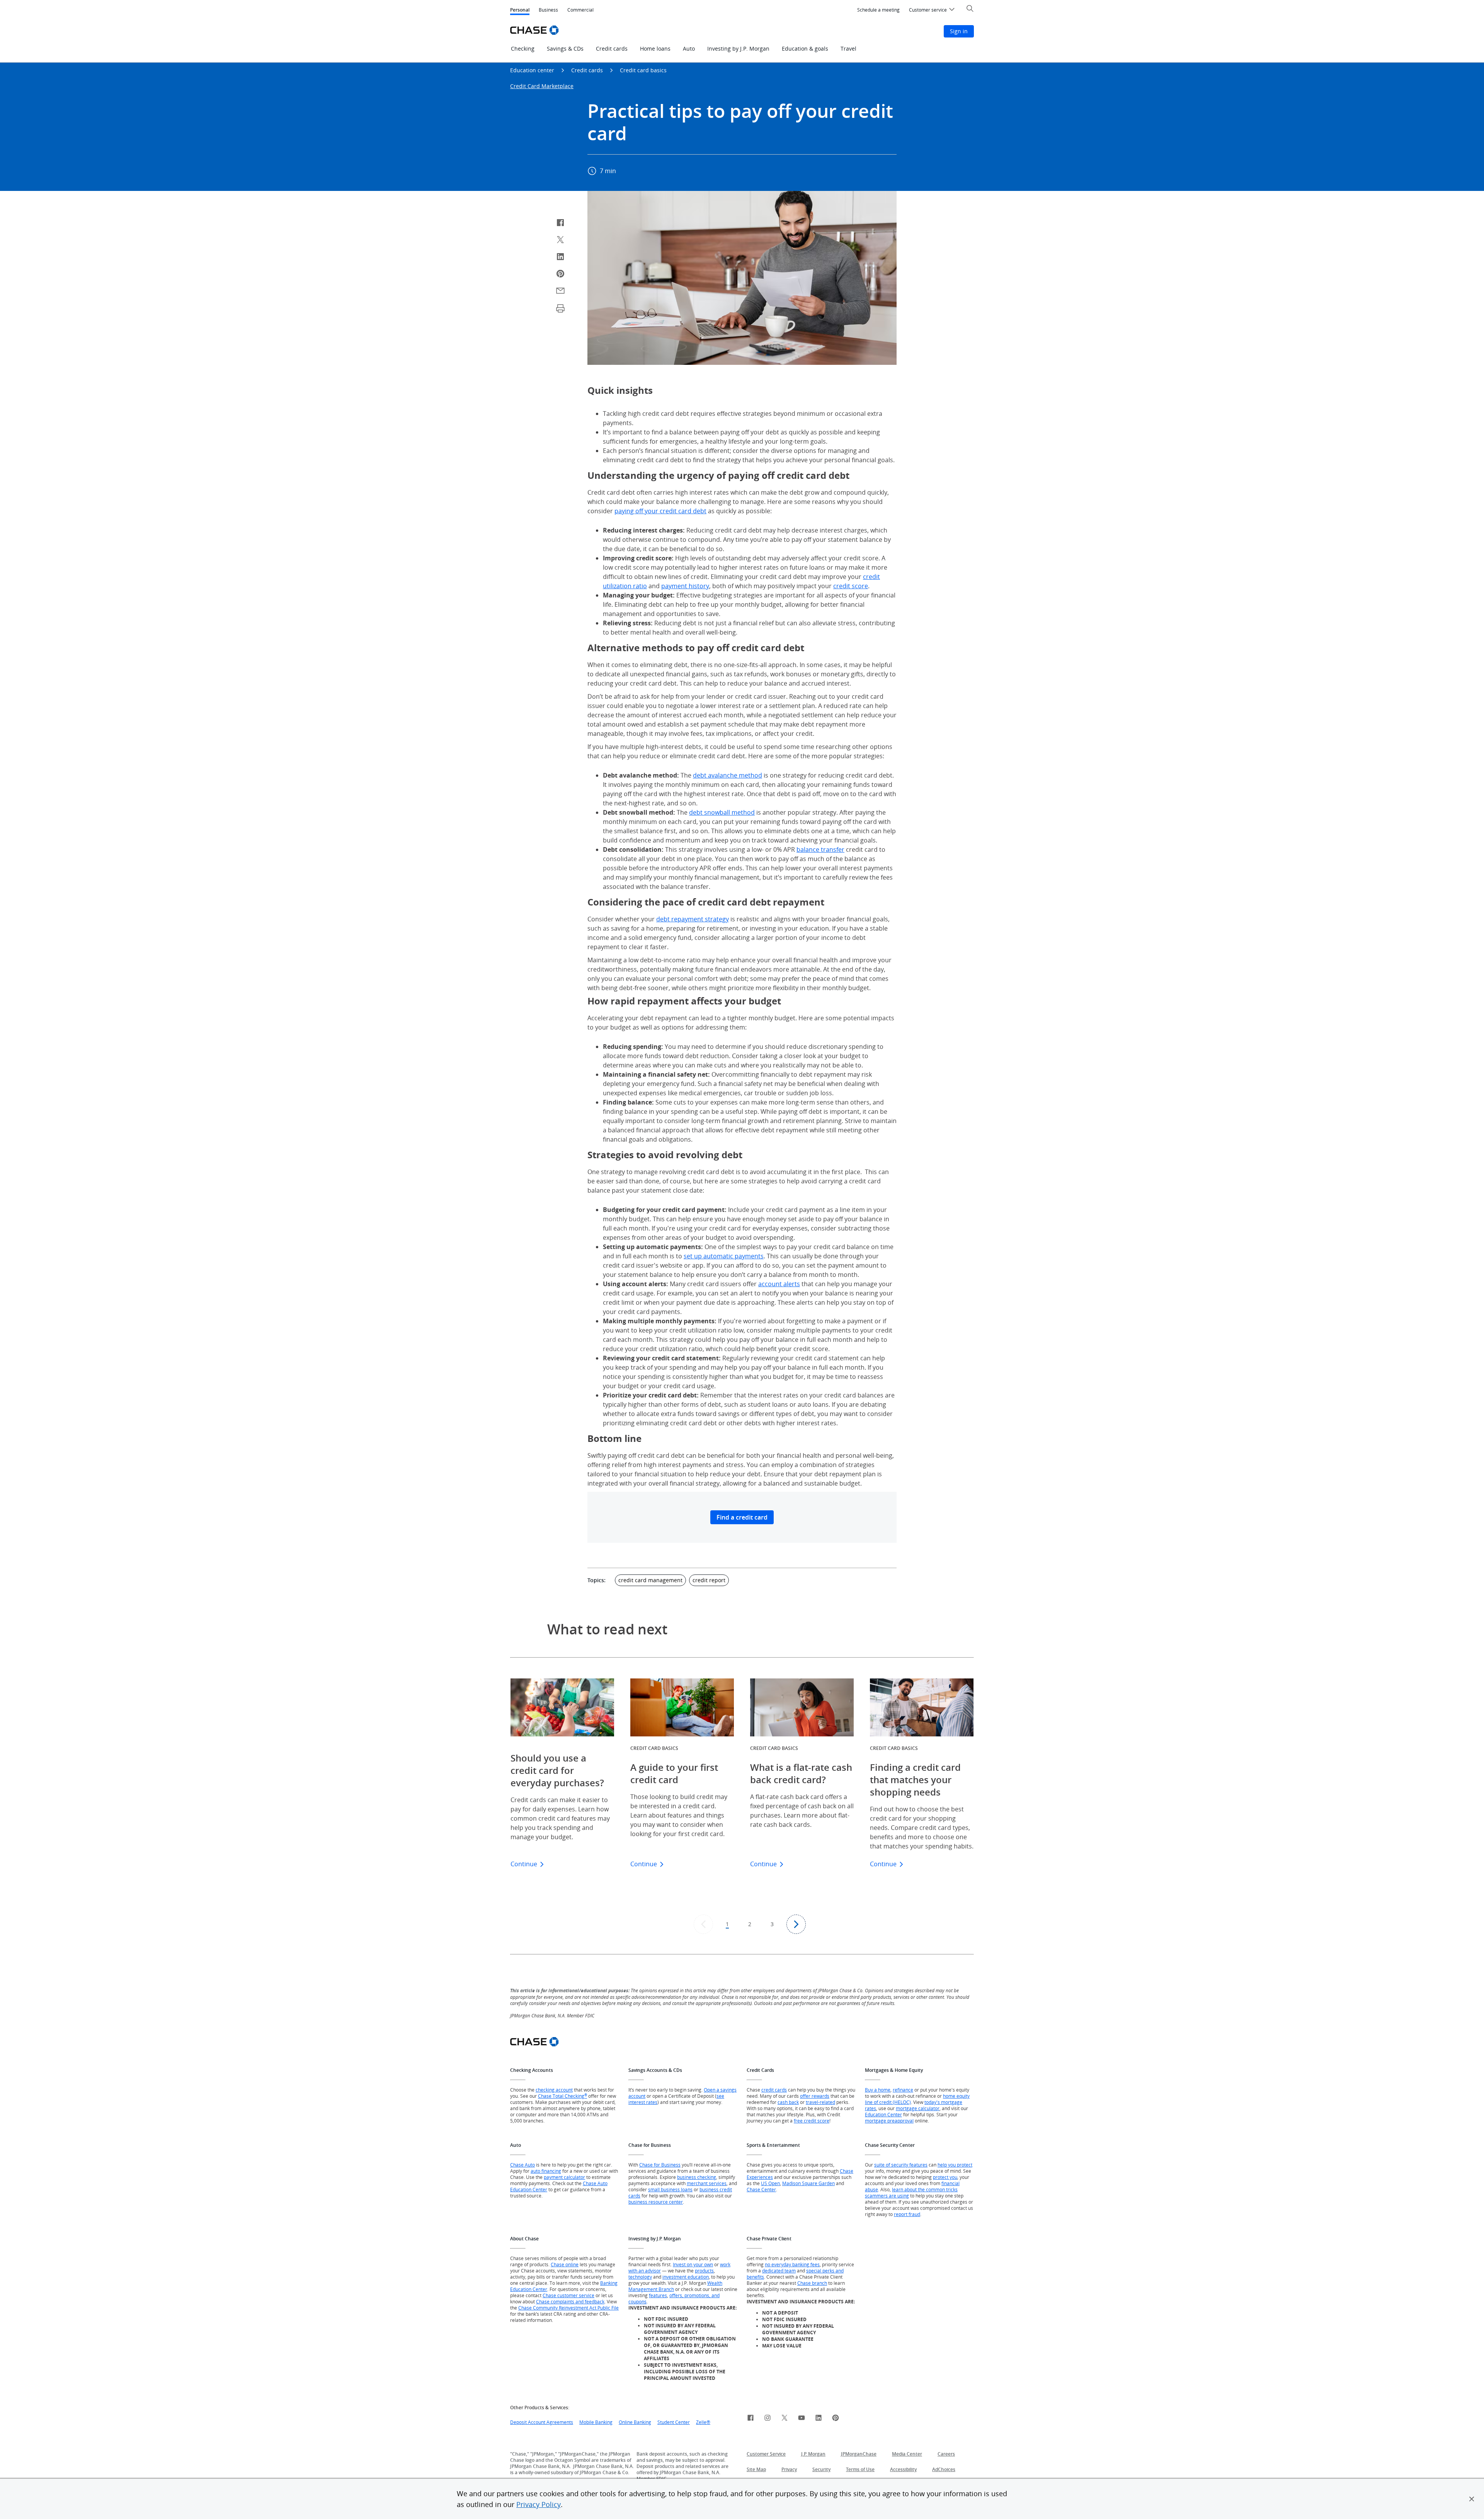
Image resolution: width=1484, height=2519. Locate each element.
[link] (751, 2419)
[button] (1472, 2499)
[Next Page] (796, 1924)
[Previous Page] (703, 1924)
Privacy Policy (539, 2504)
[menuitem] (878, 10)
